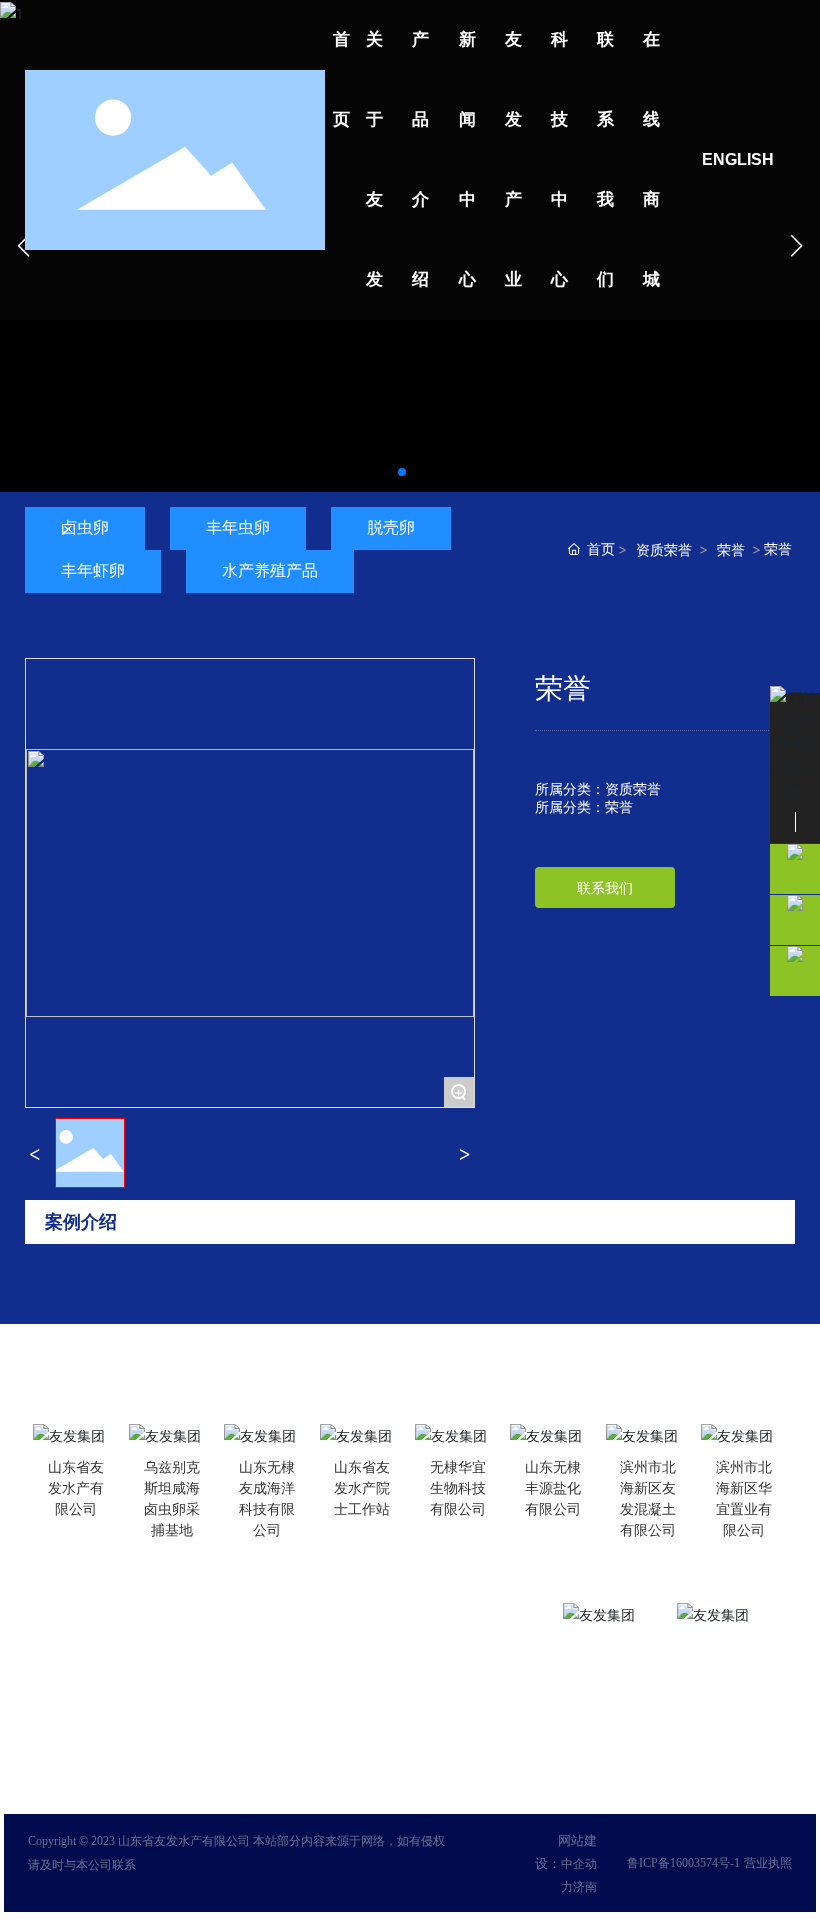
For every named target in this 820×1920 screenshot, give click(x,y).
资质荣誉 (664, 549)
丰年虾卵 (93, 570)
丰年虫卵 (238, 527)
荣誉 (731, 549)
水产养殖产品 (270, 570)
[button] (402, 472)
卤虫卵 (85, 527)
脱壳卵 (391, 527)
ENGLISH (738, 159)
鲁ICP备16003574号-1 (683, 1863)
